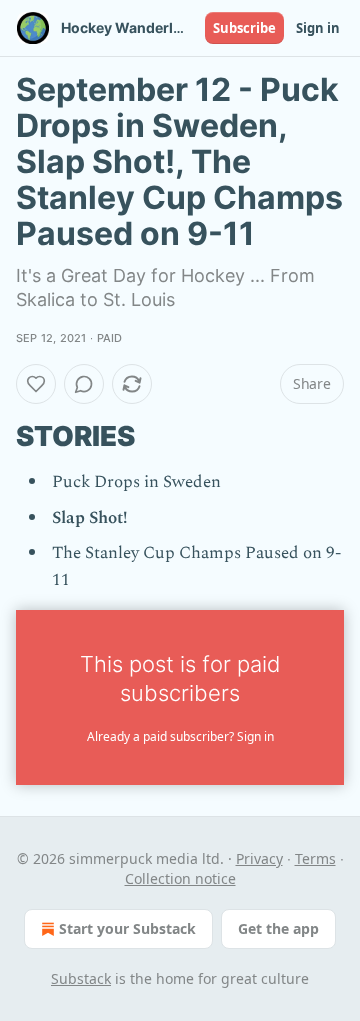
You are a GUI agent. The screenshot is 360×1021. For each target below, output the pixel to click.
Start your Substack (127, 928)
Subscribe (244, 28)
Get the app (278, 928)
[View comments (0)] (84, 384)
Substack (81, 978)
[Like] (36, 384)
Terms (315, 858)
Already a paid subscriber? (180, 736)
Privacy (259, 858)
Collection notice (180, 878)
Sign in (318, 28)
